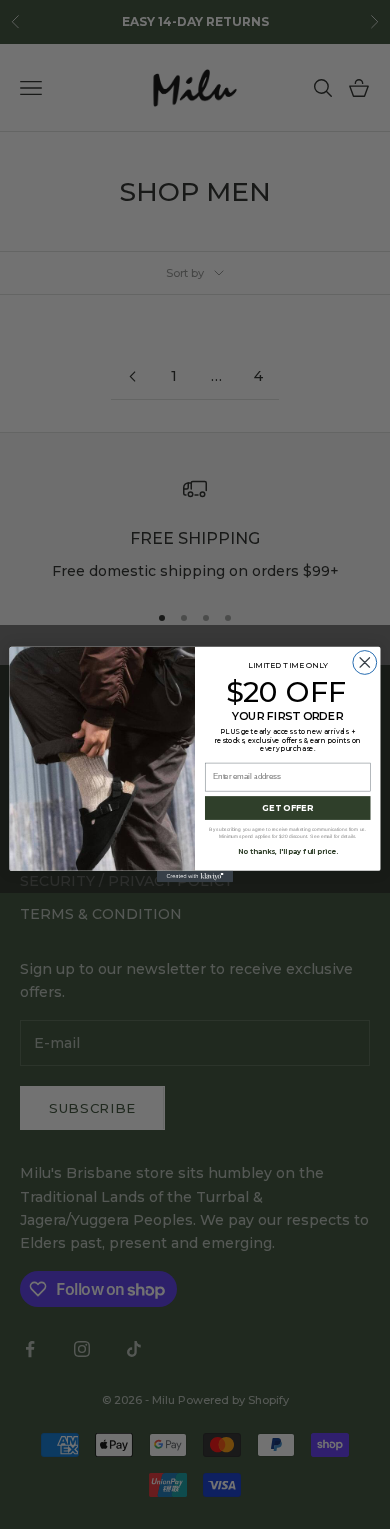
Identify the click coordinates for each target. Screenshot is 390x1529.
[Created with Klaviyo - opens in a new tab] (195, 876)
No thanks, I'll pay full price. (287, 851)
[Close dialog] (365, 663)
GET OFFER (287, 808)
